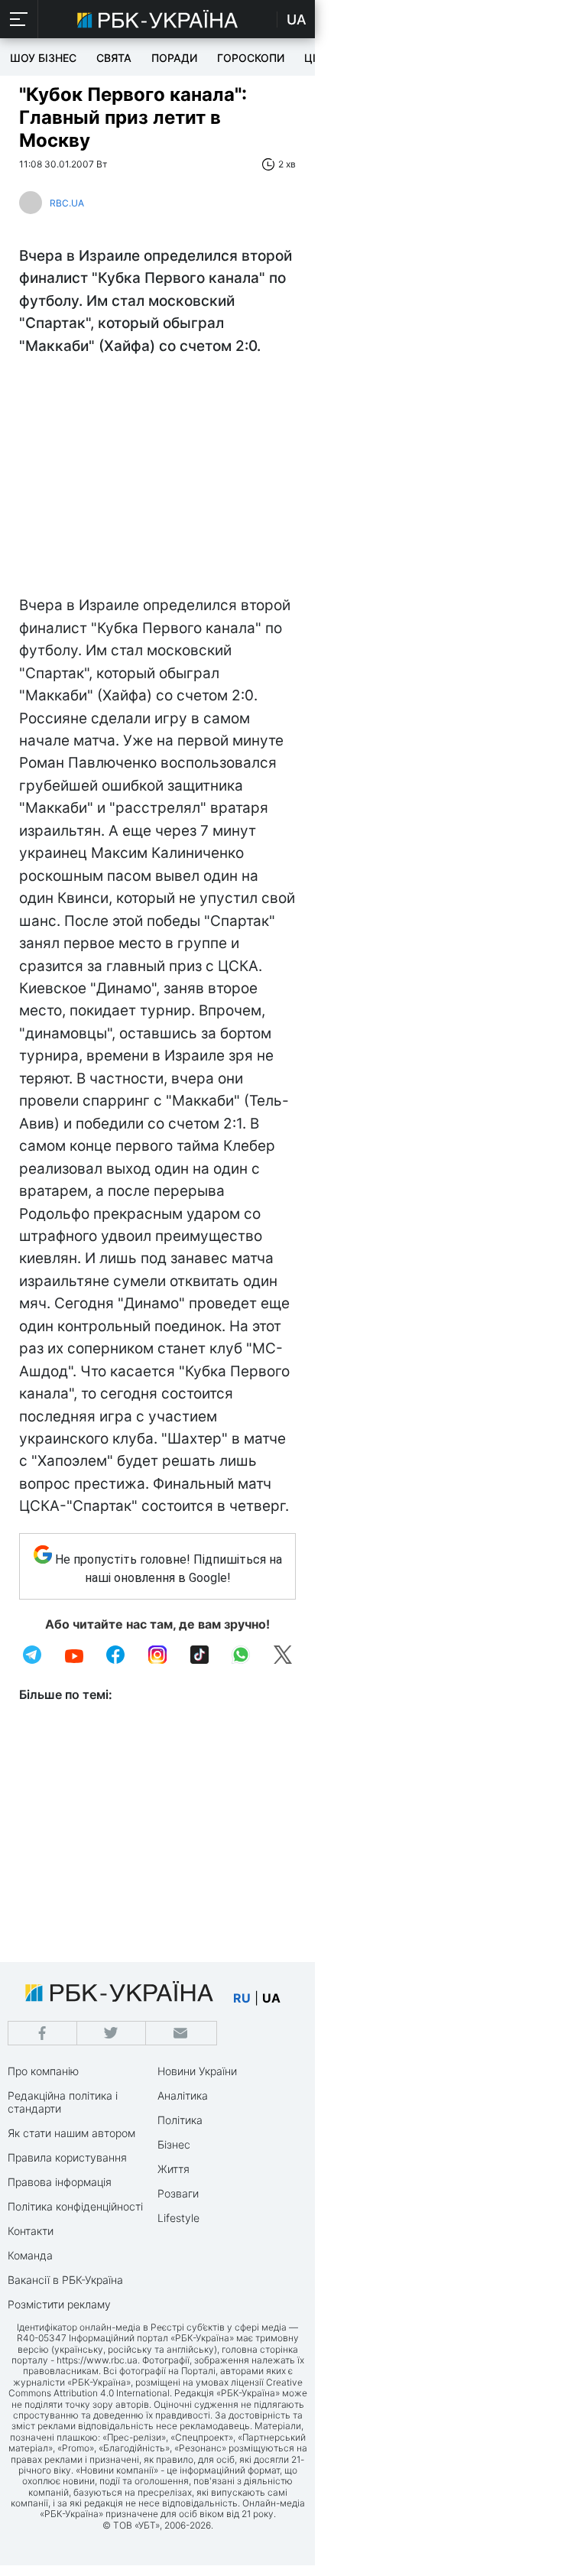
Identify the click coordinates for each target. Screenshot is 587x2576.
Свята (114, 58)
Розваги (178, 2193)
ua (271, 1998)
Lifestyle (178, 2218)
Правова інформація (60, 2182)
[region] (157, 479)
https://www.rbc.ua (97, 2360)
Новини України (197, 2071)
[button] (19, 19)
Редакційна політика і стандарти (63, 2102)
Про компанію (43, 2071)
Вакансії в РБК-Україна (65, 2280)
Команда (30, 2255)
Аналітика (183, 2095)
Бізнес (174, 2144)
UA (297, 19)
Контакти (31, 2231)
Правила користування (67, 2157)
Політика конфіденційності (75, 2206)
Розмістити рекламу (59, 2304)
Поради (174, 58)
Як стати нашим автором (71, 2133)
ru (242, 1998)
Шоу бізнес (43, 58)
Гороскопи (251, 58)
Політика (180, 2120)
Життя (174, 2169)
